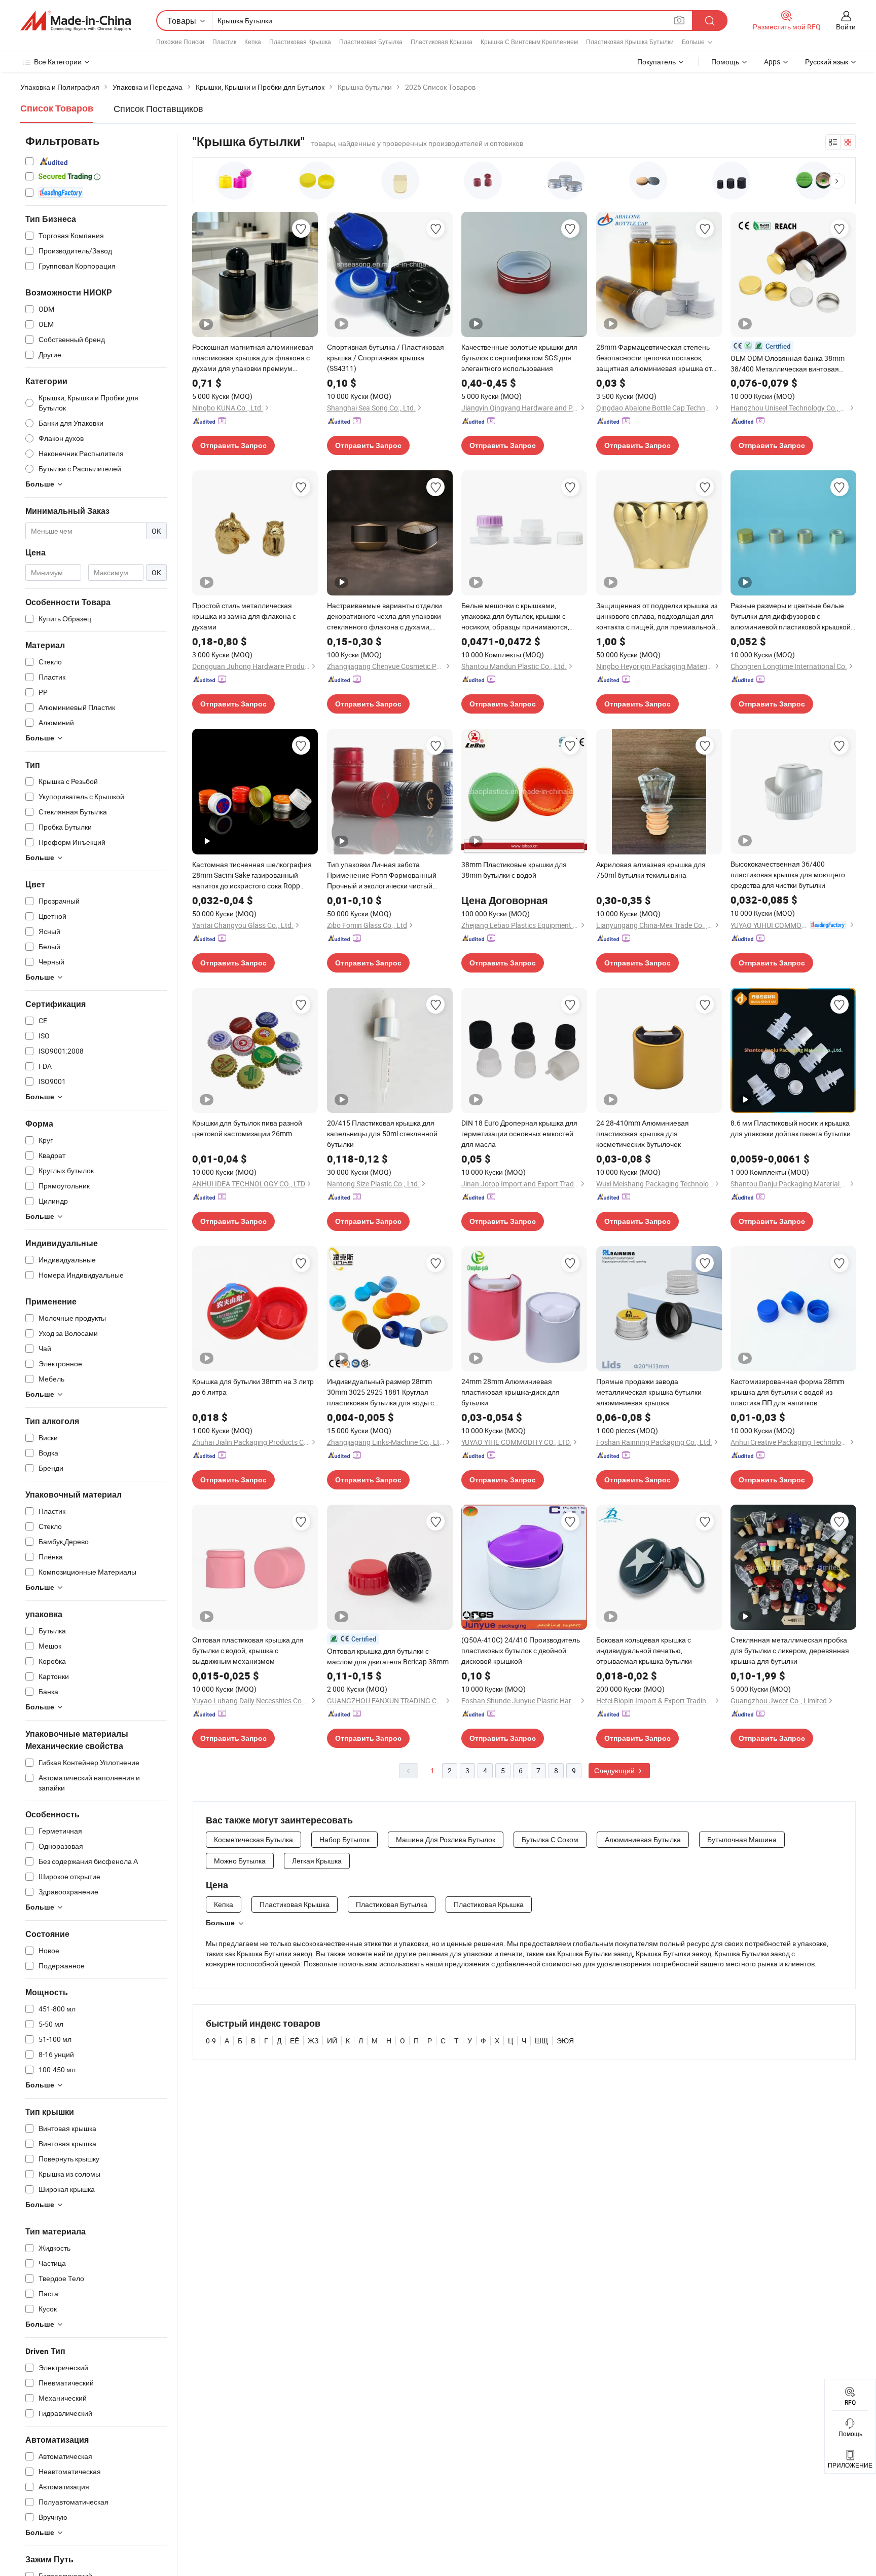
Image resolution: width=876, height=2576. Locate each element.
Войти (846, 27)
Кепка (253, 42)
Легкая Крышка (317, 1861)
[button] (837, 181)
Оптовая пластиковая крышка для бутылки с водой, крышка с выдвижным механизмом (248, 1650)
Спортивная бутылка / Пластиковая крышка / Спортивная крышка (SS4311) (386, 358)
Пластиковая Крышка (300, 42)
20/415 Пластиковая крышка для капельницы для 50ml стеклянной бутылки (382, 1133)
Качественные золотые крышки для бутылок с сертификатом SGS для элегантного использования (519, 358)
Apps (772, 62)
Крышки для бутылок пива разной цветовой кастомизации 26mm (247, 1128)
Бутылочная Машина (742, 1839)
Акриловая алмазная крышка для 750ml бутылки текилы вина (651, 870)
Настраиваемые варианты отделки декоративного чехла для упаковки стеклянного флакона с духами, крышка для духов (385, 616)
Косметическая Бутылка (253, 1839)
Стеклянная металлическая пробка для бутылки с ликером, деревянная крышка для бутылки (790, 1650)
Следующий (615, 1770)
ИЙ (332, 2041)
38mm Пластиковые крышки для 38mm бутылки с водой (514, 870)
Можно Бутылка (240, 1861)
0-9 (211, 2041)
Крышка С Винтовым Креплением (529, 42)
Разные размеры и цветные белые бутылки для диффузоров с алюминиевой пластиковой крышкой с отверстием (793, 616)
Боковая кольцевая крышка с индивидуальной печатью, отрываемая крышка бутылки (644, 1650)
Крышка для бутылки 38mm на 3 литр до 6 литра (253, 1387)
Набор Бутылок (344, 1839)
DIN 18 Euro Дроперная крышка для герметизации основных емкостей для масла (519, 1133)
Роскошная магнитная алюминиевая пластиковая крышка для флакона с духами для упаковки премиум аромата (253, 358)
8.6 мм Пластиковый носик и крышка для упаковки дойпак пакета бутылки (791, 1128)
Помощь (725, 62)
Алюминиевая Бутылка (643, 1839)
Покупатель (656, 62)
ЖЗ (313, 2041)
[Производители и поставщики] (76, 21)
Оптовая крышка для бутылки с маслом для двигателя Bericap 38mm (388, 1656)
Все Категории (58, 62)
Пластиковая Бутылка (371, 42)
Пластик (224, 42)
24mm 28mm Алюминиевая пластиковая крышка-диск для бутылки (510, 1392)
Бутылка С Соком (550, 1839)
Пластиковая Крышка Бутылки (630, 42)
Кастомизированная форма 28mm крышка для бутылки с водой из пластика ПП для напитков (787, 1392)
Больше (220, 1923)
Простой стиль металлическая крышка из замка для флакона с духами (244, 616)
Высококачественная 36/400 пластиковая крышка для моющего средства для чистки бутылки (788, 874)
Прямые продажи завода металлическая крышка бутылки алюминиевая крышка (649, 1392)
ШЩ (541, 2041)
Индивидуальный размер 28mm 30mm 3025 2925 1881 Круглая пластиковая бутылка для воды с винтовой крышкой (380, 1392)
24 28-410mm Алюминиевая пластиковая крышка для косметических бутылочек (643, 1133)
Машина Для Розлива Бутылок (446, 1839)
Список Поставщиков (158, 108)
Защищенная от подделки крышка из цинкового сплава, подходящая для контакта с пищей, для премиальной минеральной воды (657, 616)
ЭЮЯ (565, 2041)
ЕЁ (295, 2041)
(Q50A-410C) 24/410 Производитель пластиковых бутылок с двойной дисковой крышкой (521, 1650)
